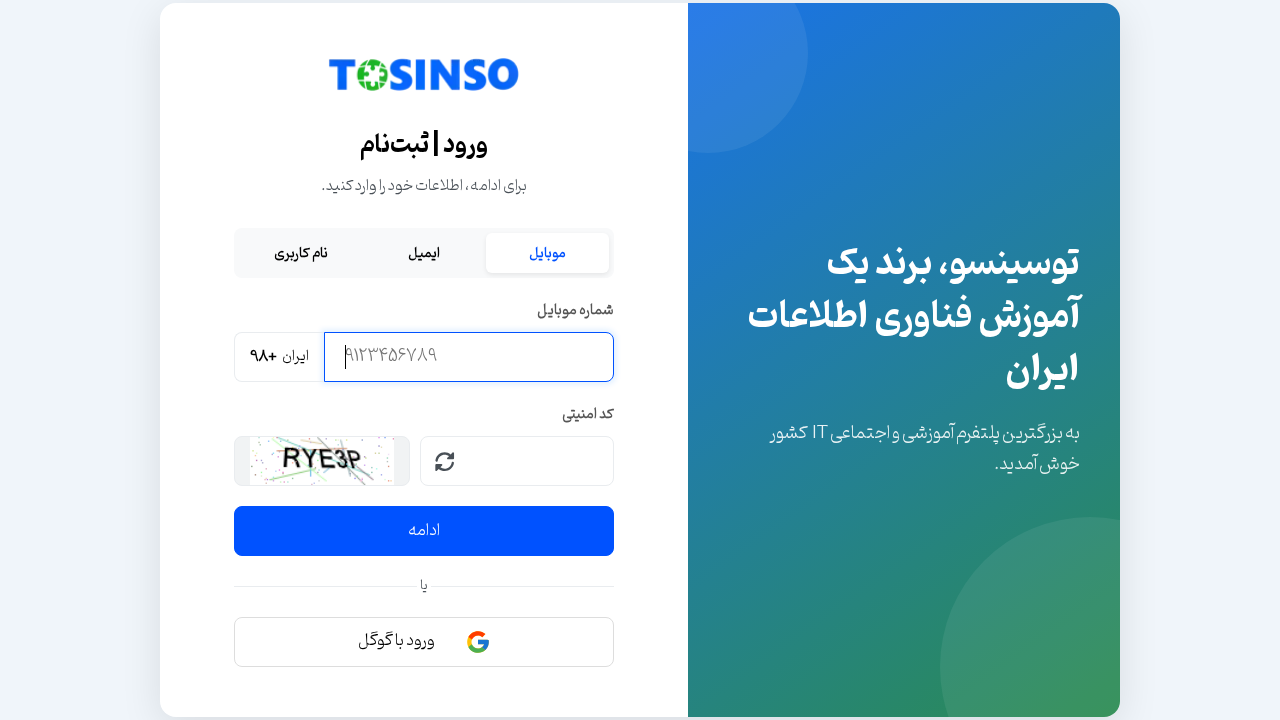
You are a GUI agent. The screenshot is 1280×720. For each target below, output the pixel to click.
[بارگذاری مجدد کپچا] (445, 461)
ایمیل (424, 253)
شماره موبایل (575, 310)
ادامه (424, 531)
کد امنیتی (588, 414)
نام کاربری (301, 253)
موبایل (547, 253)
